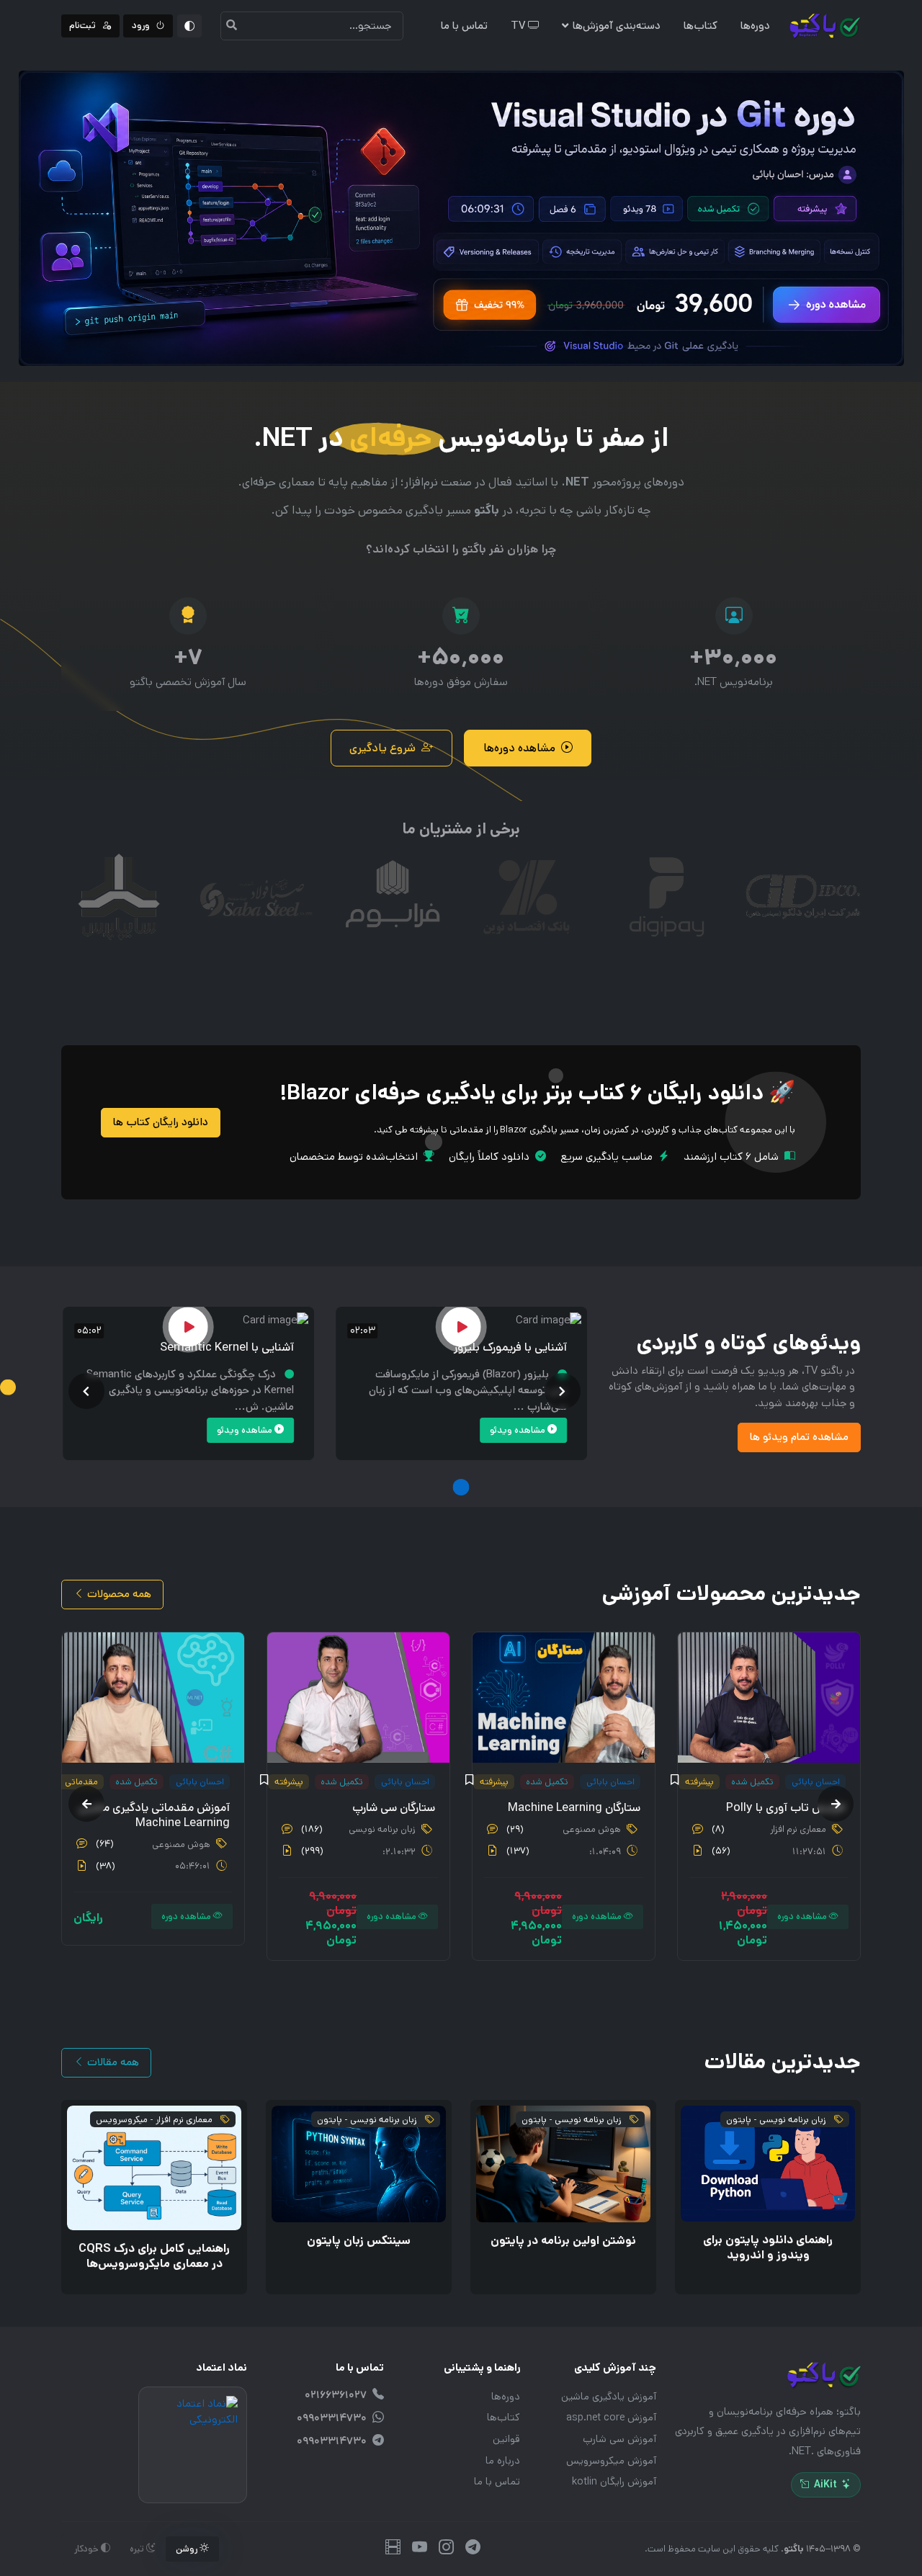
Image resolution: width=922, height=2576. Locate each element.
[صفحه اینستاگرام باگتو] (446, 2549)
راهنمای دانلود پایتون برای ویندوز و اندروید (768, 2248)
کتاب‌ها (701, 26)
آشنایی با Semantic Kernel (227, 1347)
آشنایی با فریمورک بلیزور (510, 1347)
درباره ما (503, 2461)
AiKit (825, 2485)
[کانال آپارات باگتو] (393, 2549)
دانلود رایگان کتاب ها (161, 1122)
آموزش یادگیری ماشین (609, 2397)
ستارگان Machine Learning (574, 1808)
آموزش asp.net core (611, 2418)
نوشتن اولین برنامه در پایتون (563, 2241)
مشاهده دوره (803, 1917)
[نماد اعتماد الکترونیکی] (193, 2445)
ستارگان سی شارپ (394, 1808)
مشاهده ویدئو (519, 1430)
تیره (138, 2549)
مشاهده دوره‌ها (519, 748)
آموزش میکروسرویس (611, 2461)
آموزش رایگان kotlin (614, 2482)
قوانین (506, 2439)
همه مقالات (112, 2062)
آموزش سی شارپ (619, 2439)
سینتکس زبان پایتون (359, 2241)
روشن (188, 2549)
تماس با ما (464, 26)
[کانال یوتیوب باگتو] (420, 2549)
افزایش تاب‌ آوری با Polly (786, 1808)
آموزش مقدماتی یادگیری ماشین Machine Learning (154, 1816)
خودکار (88, 2549)
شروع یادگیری (382, 748)
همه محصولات (118, 1594)
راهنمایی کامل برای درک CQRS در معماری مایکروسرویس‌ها (154, 2256)
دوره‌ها (755, 26)
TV (519, 26)
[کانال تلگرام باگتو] (473, 2549)
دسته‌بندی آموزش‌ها (617, 26)
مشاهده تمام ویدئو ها (799, 1437)
